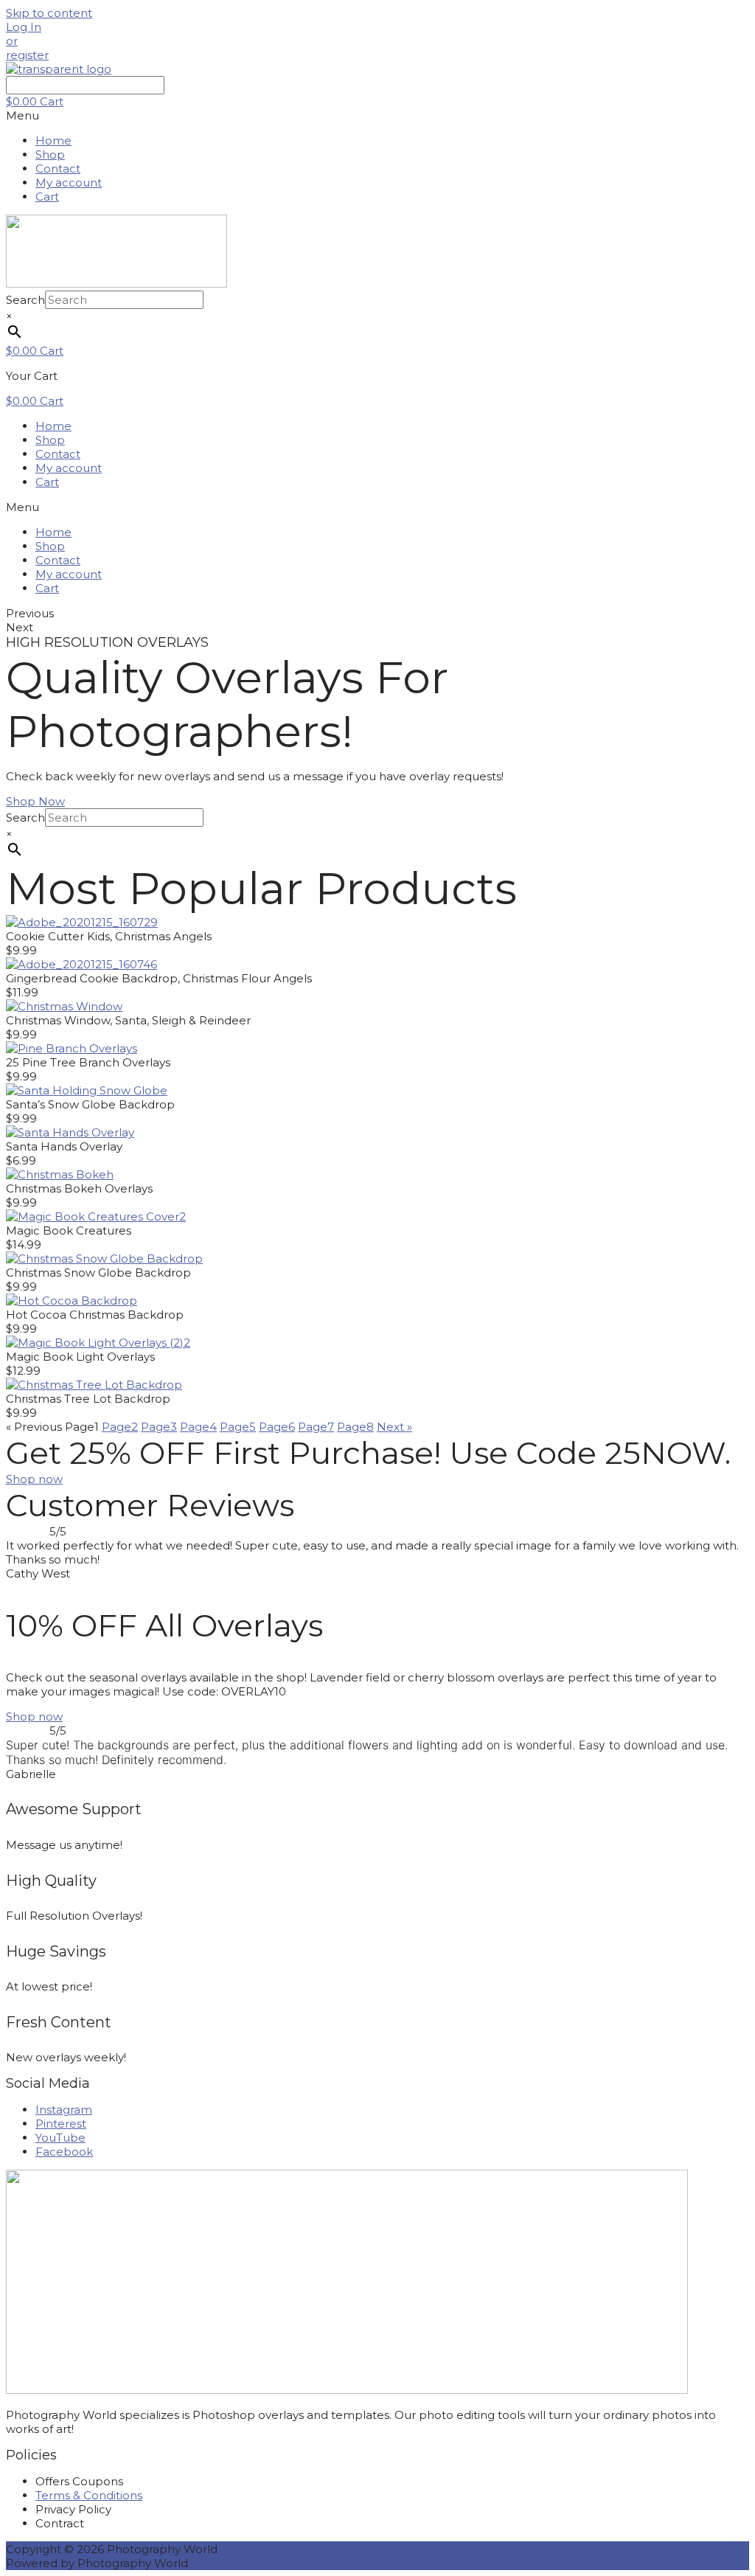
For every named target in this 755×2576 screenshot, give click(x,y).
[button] (24, 27)
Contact (58, 169)
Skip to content (49, 13)
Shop (50, 155)
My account (69, 183)
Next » (394, 1427)
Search (25, 300)
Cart (47, 197)
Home (53, 140)
